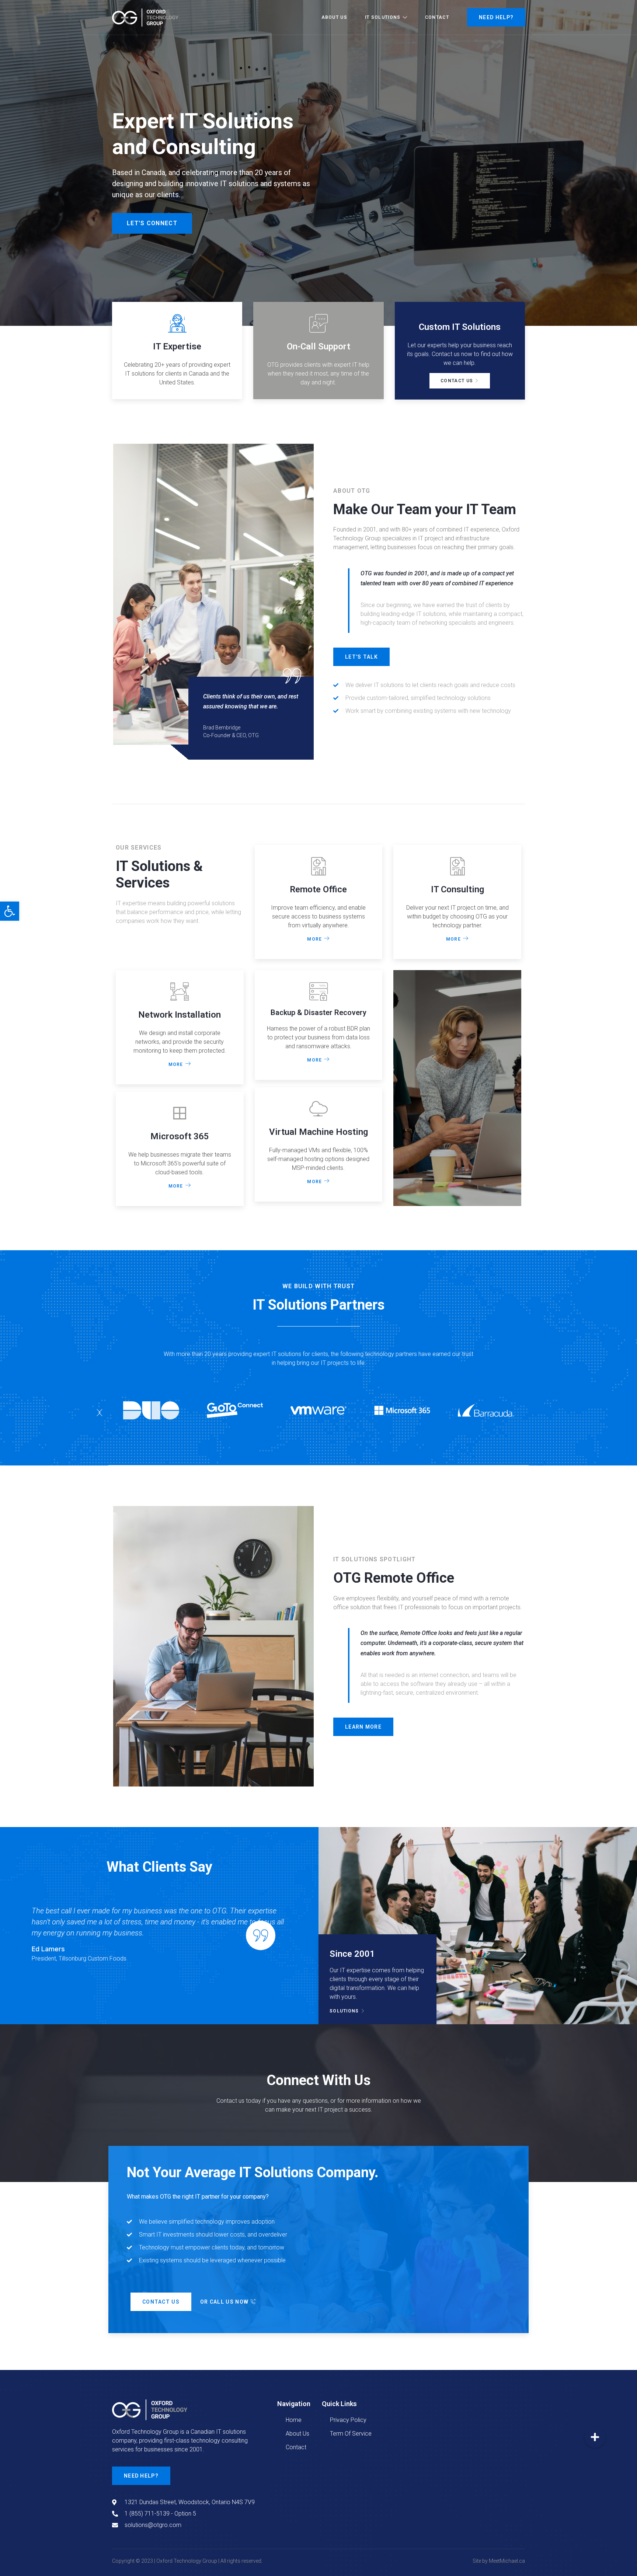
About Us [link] (334, 17)
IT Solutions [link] (383, 17)
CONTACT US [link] (457, 381)
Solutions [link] (344, 2011)
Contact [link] (437, 17)
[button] (99, 1413)
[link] (10, 911)
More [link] (314, 939)
